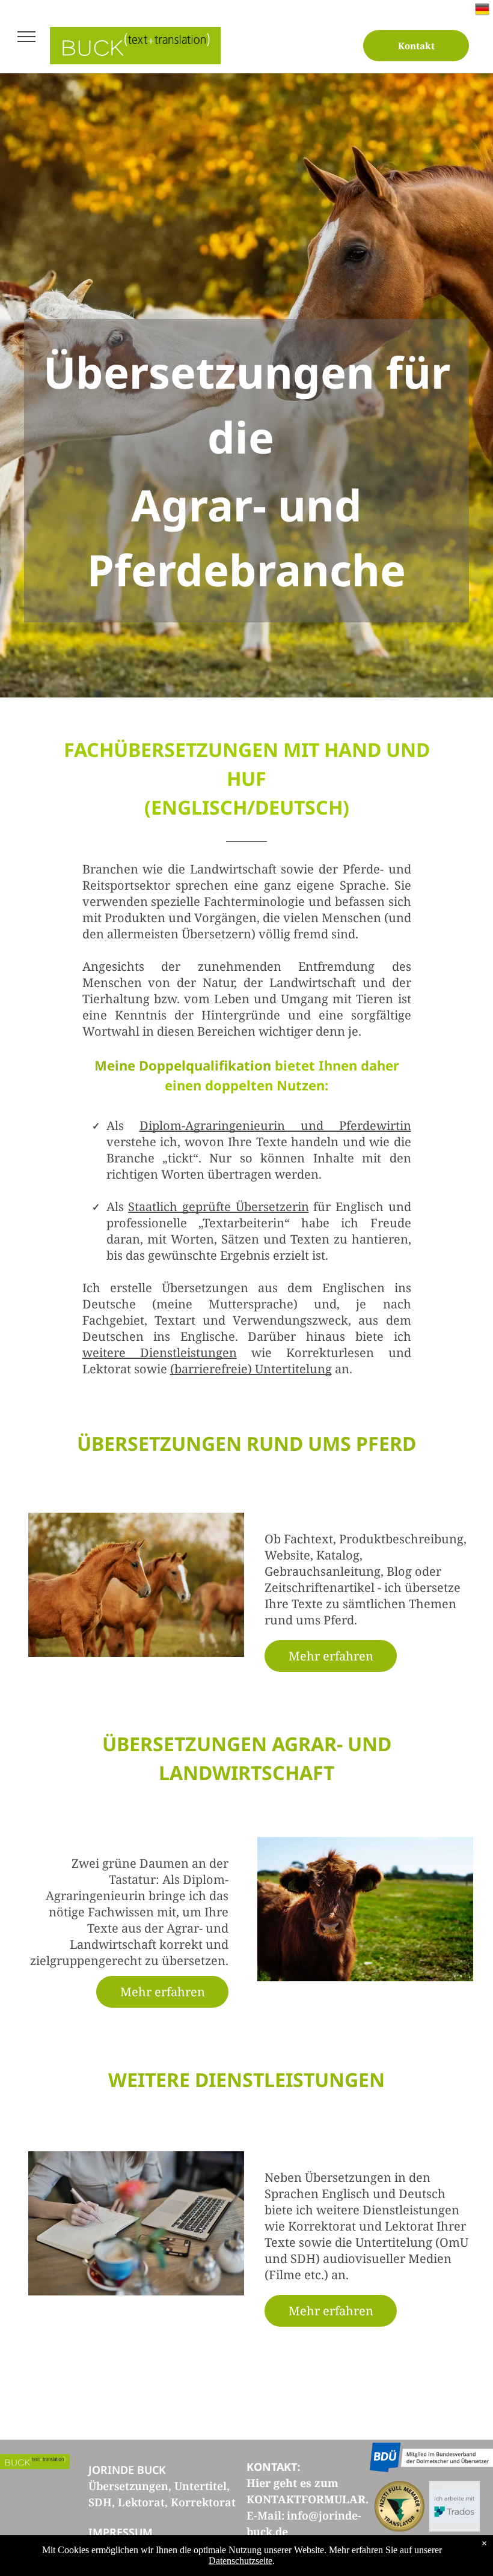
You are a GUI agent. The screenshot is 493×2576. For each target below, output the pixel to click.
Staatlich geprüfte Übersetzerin (218, 1207)
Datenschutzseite (240, 2561)
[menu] (26, 37)
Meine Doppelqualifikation (183, 1065)
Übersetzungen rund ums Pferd (246, 1443)
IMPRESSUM (121, 2532)
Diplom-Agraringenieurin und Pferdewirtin (275, 1125)
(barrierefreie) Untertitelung (251, 1369)
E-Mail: (265, 2515)
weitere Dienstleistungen (160, 1353)
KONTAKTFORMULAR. (308, 2499)
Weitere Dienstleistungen (246, 2079)
